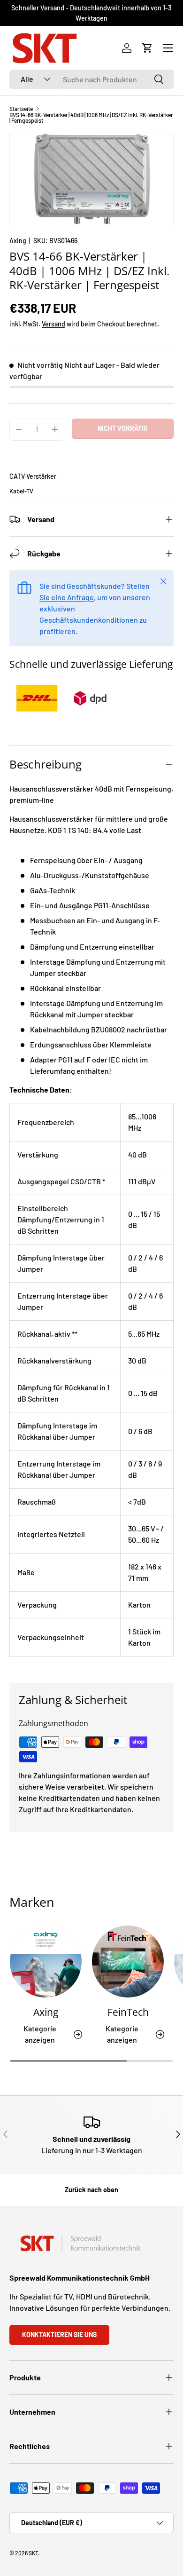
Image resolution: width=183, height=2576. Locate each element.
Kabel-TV (21, 491)
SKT (33, 2553)
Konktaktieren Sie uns (59, 2334)
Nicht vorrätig (123, 428)
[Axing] (46, 1962)
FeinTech (128, 2012)
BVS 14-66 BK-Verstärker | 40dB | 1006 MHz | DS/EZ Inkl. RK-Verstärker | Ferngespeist (91, 118)
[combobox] (91, 79)
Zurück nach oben (91, 2190)
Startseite (21, 109)
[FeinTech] (128, 1962)
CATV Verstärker (33, 476)
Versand (53, 324)
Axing (18, 241)
